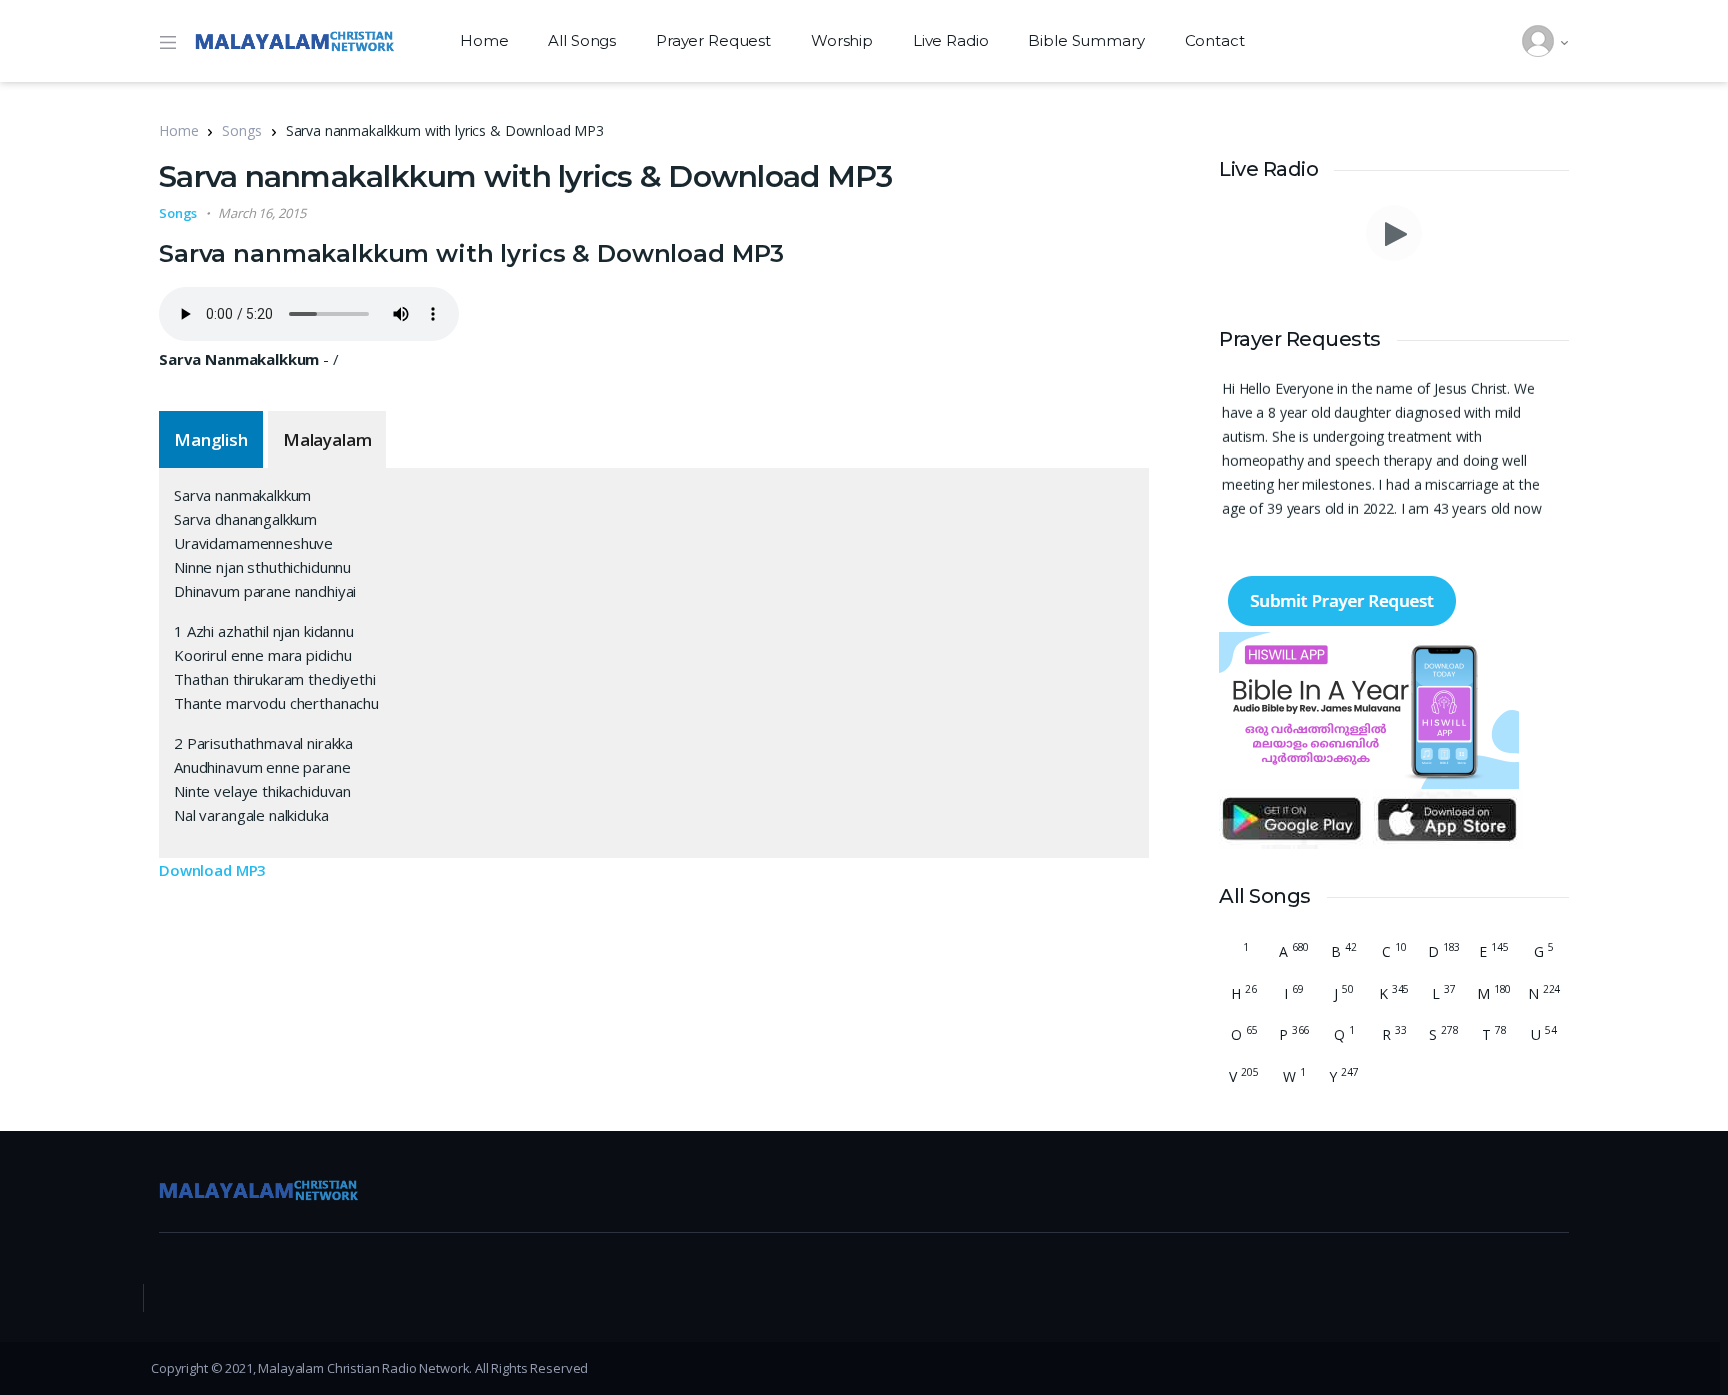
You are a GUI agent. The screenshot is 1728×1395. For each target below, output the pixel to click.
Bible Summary (1086, 40)
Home (484, 40)
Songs (241, 130)
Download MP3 (212, 870)
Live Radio (951, 40)
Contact (1215, 40)
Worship (842, 40)
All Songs (582, 40)
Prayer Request (713, 40)
